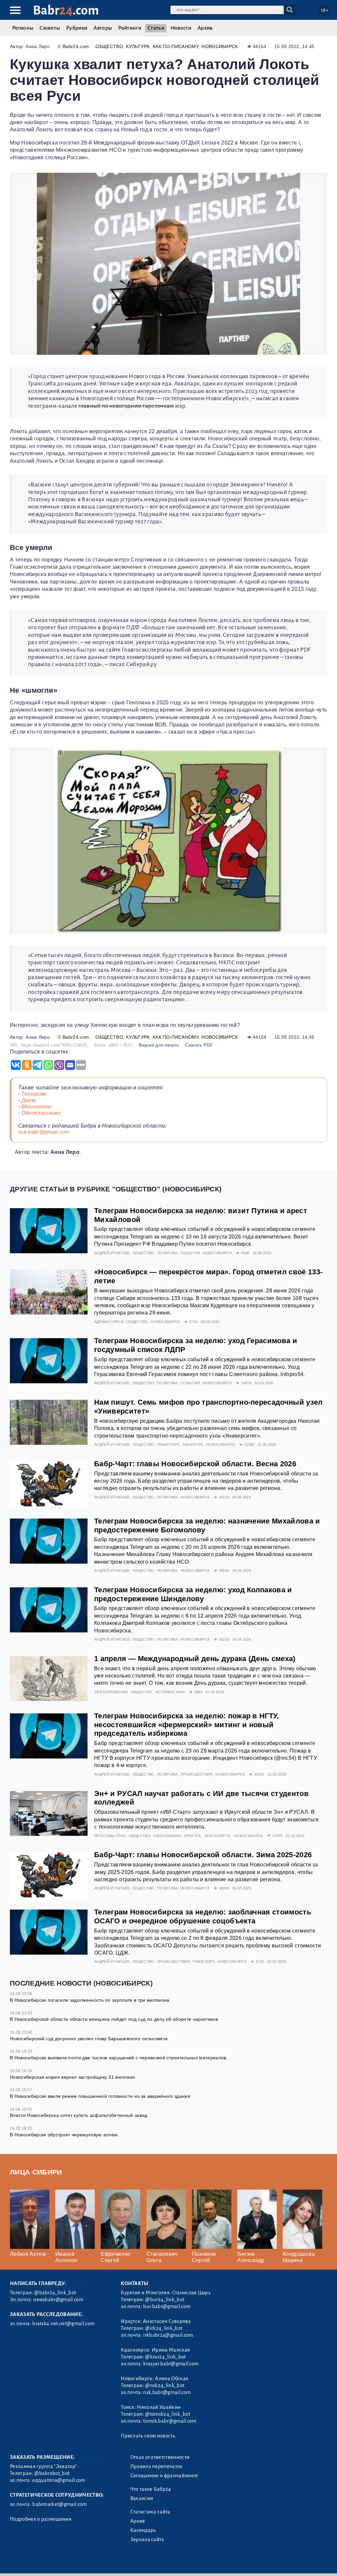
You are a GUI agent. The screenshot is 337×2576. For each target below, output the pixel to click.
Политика (167, 1253)
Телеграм (34, 1094)
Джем (28, 1100)
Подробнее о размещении (41, 2519)
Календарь (143, 2530)
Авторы (103, 28)
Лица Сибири (36, 2172)
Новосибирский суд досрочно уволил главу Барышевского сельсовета (89, 2039)
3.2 (50, 2563)
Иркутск (192, 1836)
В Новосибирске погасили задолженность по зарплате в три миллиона (90, 2000)
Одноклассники (41, 1113)
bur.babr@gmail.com (167, 2306)
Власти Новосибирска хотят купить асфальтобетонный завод (79, 2115)
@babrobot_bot (52, 2473)
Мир (181, 1692)
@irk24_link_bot (164, 2328)
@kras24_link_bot (165, 2357)
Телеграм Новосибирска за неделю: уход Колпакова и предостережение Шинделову (193, 1594)
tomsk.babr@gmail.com (170, 2421)
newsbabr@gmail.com (58, 2300)
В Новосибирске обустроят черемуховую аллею (64, 2135)
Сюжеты (50, 28)
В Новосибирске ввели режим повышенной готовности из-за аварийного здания (100, 2096)
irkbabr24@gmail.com (168, 2335)
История (165, 1692)
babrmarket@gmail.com (59, 2504)
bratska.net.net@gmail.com (63, 2324)
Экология (193, 1444)
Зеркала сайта (147, 2539)
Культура (138, 46)
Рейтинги (130, 28)
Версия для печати (159, 1045)
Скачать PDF (199, 1045)
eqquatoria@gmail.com (59, 2480)
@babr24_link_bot (55, 2293)
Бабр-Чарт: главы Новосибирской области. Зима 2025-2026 (203, 1855)
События (190, 1253)
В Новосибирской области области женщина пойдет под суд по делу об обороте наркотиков (114, 2019)
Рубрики (77, 28)
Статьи (156, 28)
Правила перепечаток (156, 2466)
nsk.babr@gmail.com (44, 1132)
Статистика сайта (150, 2512)
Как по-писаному (176, 46)
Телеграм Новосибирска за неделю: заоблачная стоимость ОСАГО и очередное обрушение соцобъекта (203, 1916)
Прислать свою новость (148, 2436)
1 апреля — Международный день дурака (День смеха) (195, 1659)
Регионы (23, 28)
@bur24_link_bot (165, 2300)
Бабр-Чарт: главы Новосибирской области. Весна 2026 (195, 1464)
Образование (167, 1836)
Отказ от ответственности (160, 2457)
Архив (205, 28)
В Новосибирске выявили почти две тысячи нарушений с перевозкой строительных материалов (118, 2058)
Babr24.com (76, 46)
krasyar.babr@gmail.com (171, 2364)
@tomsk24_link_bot (168, 2414)
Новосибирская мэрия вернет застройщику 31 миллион (73, 2077)
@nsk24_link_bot (165, 2385)
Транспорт (168, 1444)
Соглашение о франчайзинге (164, 2476)
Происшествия (197, 1774)
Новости (181, 28)
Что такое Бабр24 (151, 2489)
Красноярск (217, 1836)
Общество (109, 46)
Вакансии (142, 2498)
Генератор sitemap (160, 2563)
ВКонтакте (37, 1107)
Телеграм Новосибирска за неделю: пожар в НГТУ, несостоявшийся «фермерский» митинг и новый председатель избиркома (187, 1725)
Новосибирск (220, 46)
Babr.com (66, 10)
